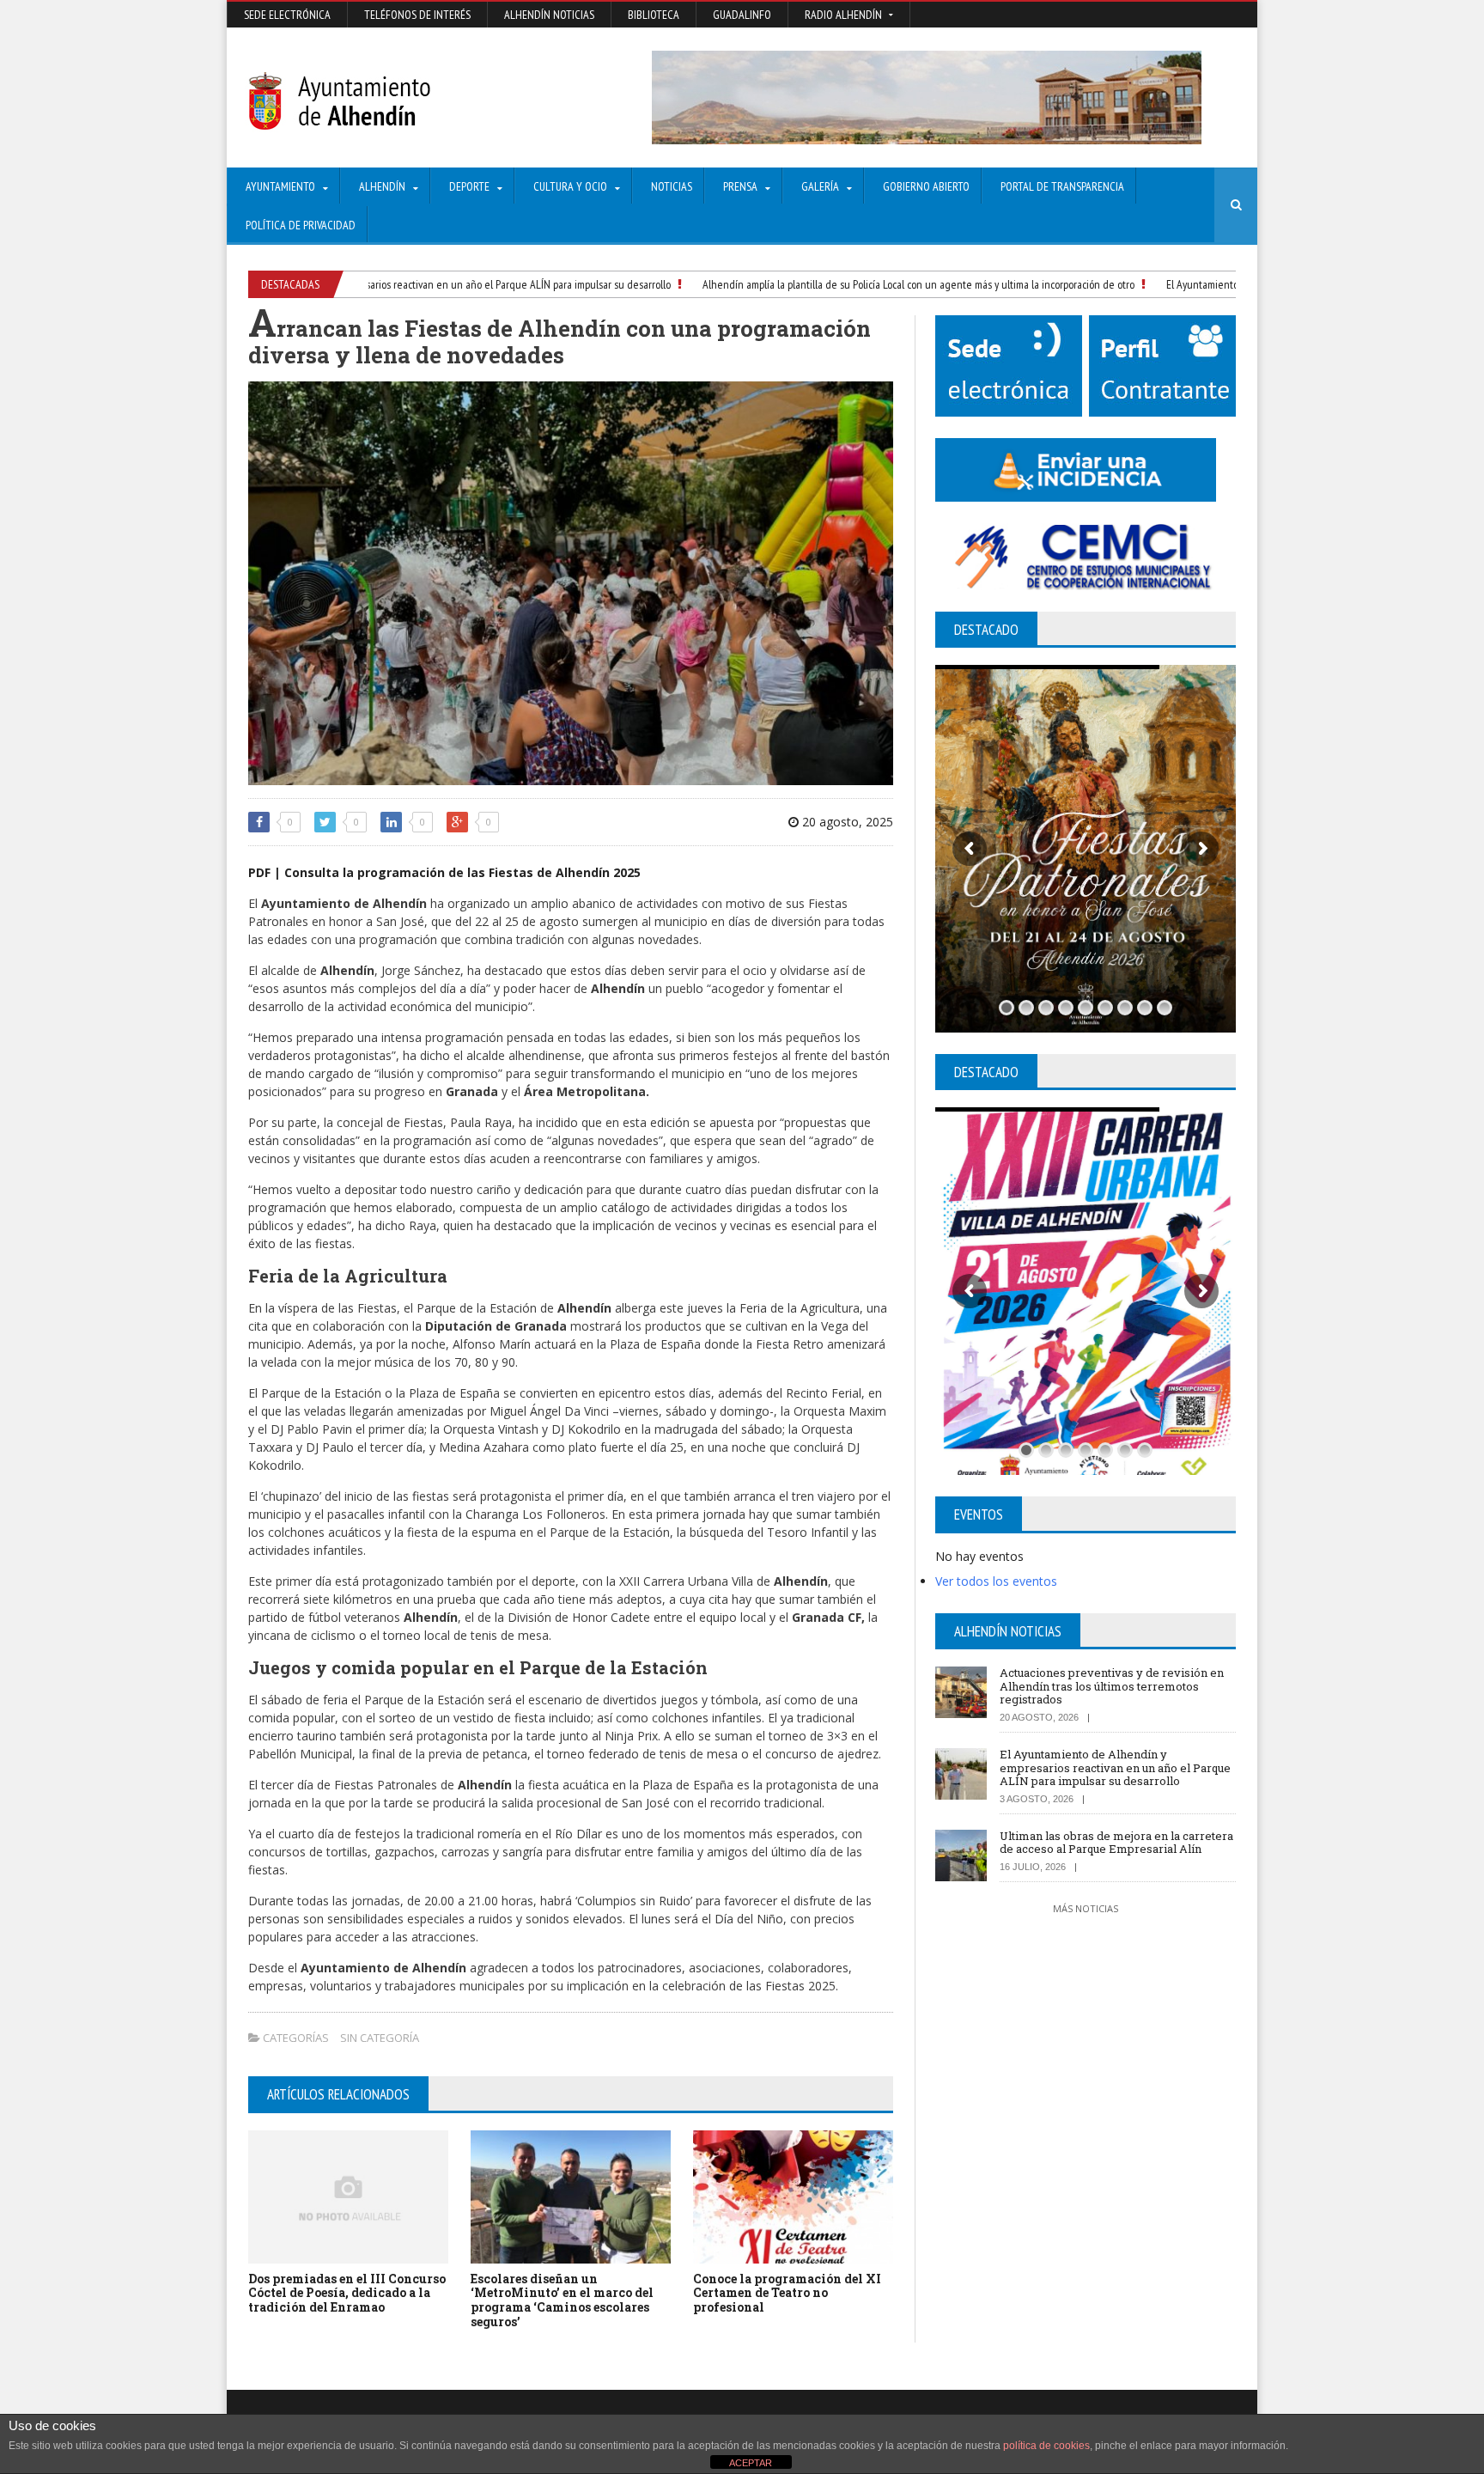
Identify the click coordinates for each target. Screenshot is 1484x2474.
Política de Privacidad (301, 225)
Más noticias (1086, 1908)
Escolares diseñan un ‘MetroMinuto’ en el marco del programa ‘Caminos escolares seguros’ (562, 2300)
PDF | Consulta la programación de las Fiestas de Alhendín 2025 (444, 872)
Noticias (672, 186)
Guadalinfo (742, 15)
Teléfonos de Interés (417, 15)
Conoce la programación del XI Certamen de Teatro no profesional (787, 2293)
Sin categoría (380, 2038)
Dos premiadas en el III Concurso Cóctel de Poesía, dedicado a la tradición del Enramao (347, 2293)
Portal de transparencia (1062, 186)
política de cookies (1046, 2446)
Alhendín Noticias (549, 15)
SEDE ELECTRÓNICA (287, 15)
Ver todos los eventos (996, 1581)
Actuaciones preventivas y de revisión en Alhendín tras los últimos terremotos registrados (1112, 1686)
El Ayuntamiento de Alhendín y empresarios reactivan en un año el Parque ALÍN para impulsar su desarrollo (386, 284)
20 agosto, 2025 (846, 822)
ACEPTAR (751, 2463)
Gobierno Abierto (926, 186)
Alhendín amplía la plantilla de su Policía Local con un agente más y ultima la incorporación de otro (870, 284)
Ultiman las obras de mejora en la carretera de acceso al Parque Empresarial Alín (1116, 1843)
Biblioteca (654, 15)
